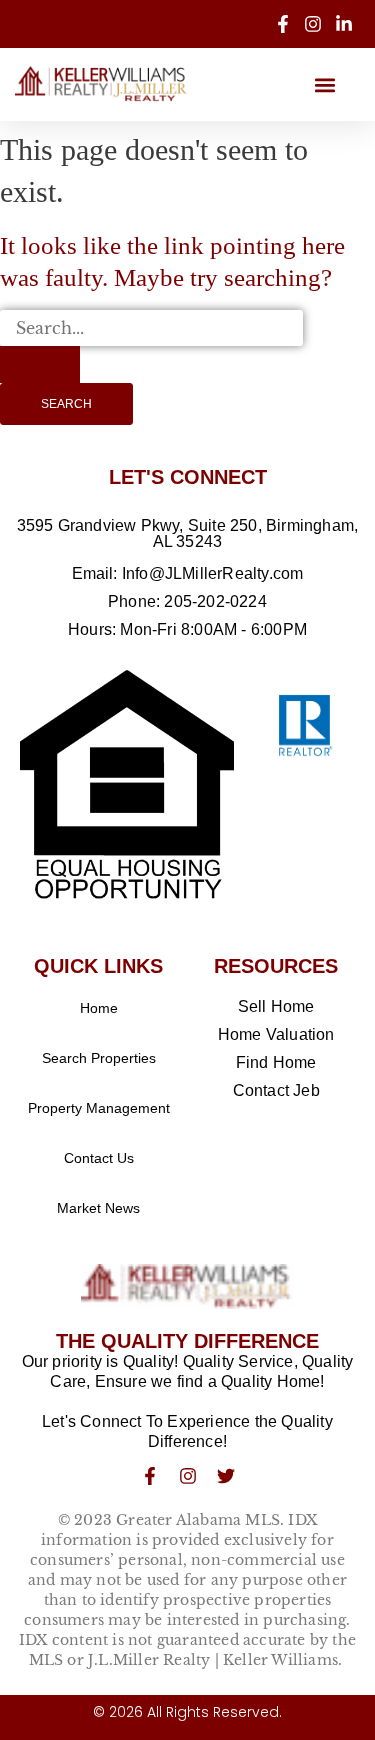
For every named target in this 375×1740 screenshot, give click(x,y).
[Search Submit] (40, 364)
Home (99, 1008)
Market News (98, 1208)
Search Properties (99, 1058)
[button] (324, 84)
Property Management (99, 1108)
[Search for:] (151, 346)
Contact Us (99, 1158)
